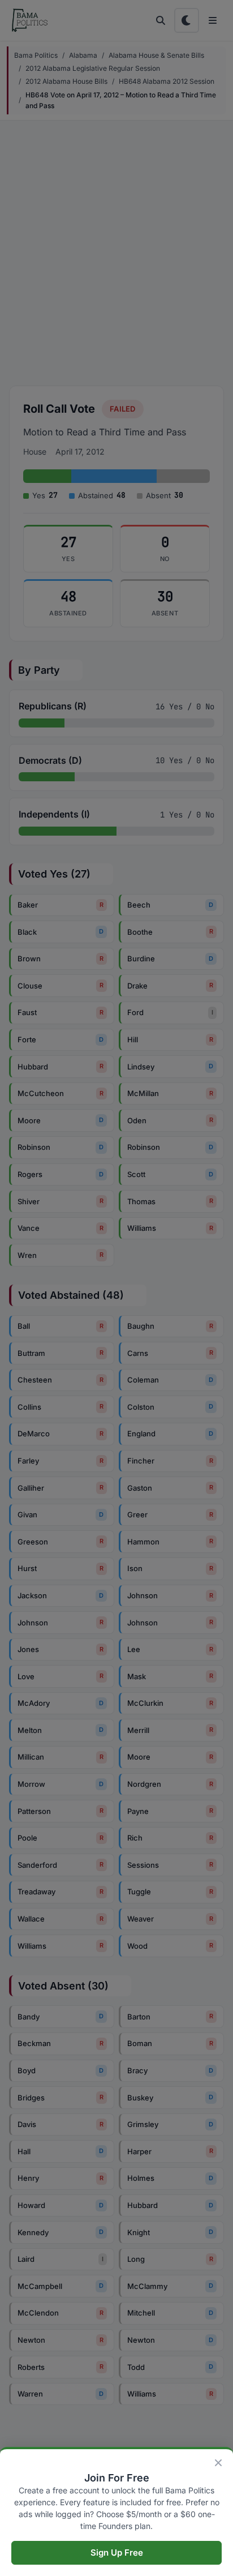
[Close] (218, 2463)
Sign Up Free (117, 2553)
